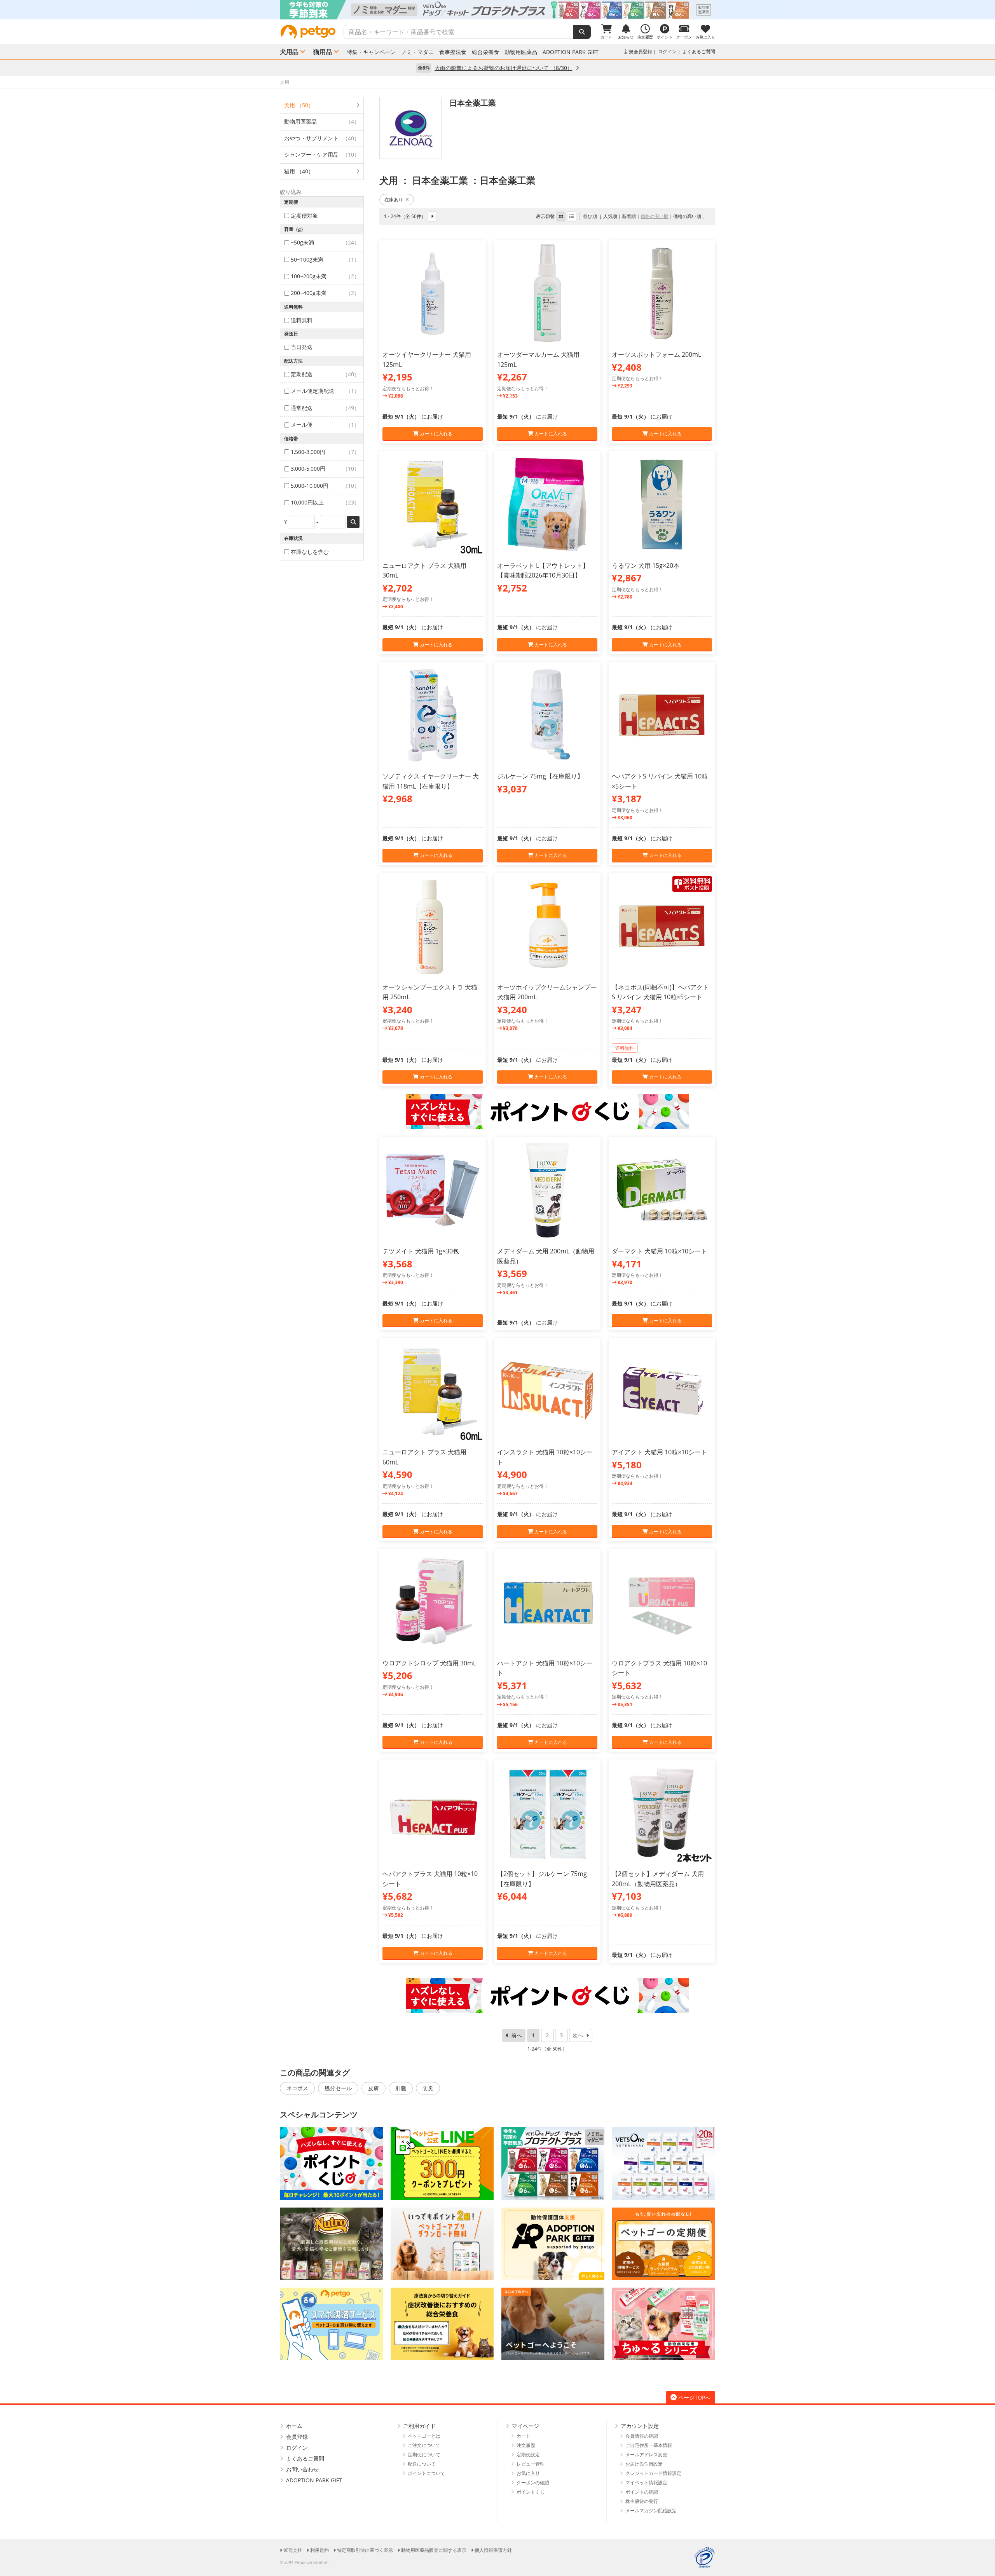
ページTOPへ (694, 2397)
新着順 (629, 216)
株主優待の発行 (642, 2501)
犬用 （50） (299, 105)
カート (524, 2436)
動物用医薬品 (521, 52)
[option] (497, 10)
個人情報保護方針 (493, 2550)
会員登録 (297, 2437)
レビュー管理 (531, 2464)
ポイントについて (426, 2473)
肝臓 (401, 2088)
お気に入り (528, 2473)
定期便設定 (528, 2455)
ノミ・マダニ (417, 52)
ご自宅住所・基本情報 (649, 2445)
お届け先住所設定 (644, 2464)
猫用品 (323, 52)
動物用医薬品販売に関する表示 (434, 2550)
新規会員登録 (638, 51)
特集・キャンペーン (371, 52)
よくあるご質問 (699, 51)
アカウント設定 (640, 2426)
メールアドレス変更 (646, 2455)
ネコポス (297, 2088)
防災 (428, 2088)
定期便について (424, 2455)
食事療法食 (453, 52)
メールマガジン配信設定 (651, 2511)
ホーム (294, 2426)
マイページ (525, 2426)
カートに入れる (436, 434)
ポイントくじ (531, 2492)
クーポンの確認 (533, 2483)
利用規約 (319, 2550)
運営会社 (293, 2550)
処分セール (338, 2088)
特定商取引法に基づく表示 (365, 2550)
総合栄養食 (485, 52)
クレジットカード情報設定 (653, 2473)
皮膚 (374, 2088)
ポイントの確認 (642, 2492)
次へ (578, 2035)
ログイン (667, 51)
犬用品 (289, 52)
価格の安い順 (655, 216)
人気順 (610, 216)
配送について (422, 2464)
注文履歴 (526, 2445)
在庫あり (394, 200)
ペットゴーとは (424, 2436)
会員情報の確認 (642, 2436)
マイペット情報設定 (646, 2483)
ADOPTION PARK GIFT (571, 52)
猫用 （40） (299, 171)
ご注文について (424, 2445)
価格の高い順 (687, 216)
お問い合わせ (302, 2469)
